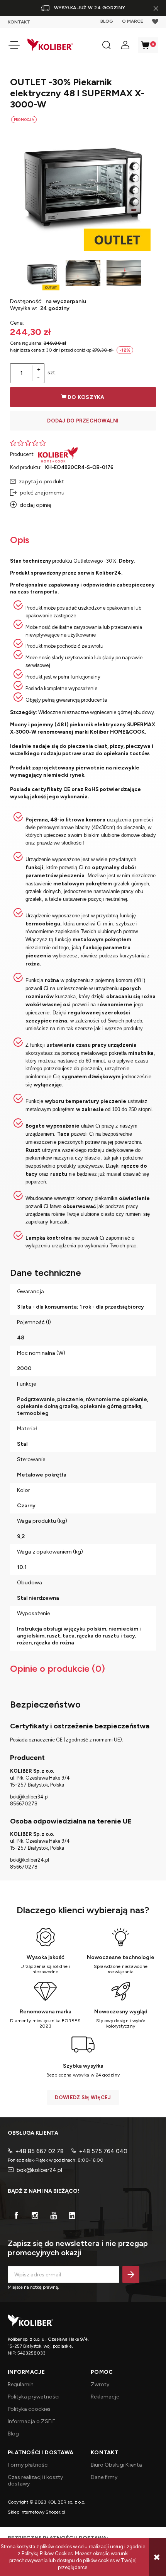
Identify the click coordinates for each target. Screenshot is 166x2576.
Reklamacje (105, 2397)
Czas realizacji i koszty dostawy (35, 2480)
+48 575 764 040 (103, 2151)
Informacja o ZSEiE (32, 2421)
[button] (14, 45)
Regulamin (21, 2384)
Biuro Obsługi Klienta (116, 2465)
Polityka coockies (29, 2409)
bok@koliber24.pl (39, 2170)
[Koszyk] (148, 45)
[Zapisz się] (131, 2274)
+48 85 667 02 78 (40, 2151)
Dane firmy (104, 2477)
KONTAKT (19, 22)
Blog (13, 2434)
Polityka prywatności (34, 2397)
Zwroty (100, 2384)
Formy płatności (28, 2465)
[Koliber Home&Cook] (58, 454)
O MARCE (133, 21)
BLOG (107, 21)
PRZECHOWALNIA (155, 22)
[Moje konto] (125, 45)
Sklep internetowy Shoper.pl (36, 2512)
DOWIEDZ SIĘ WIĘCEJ (83, 2098)
